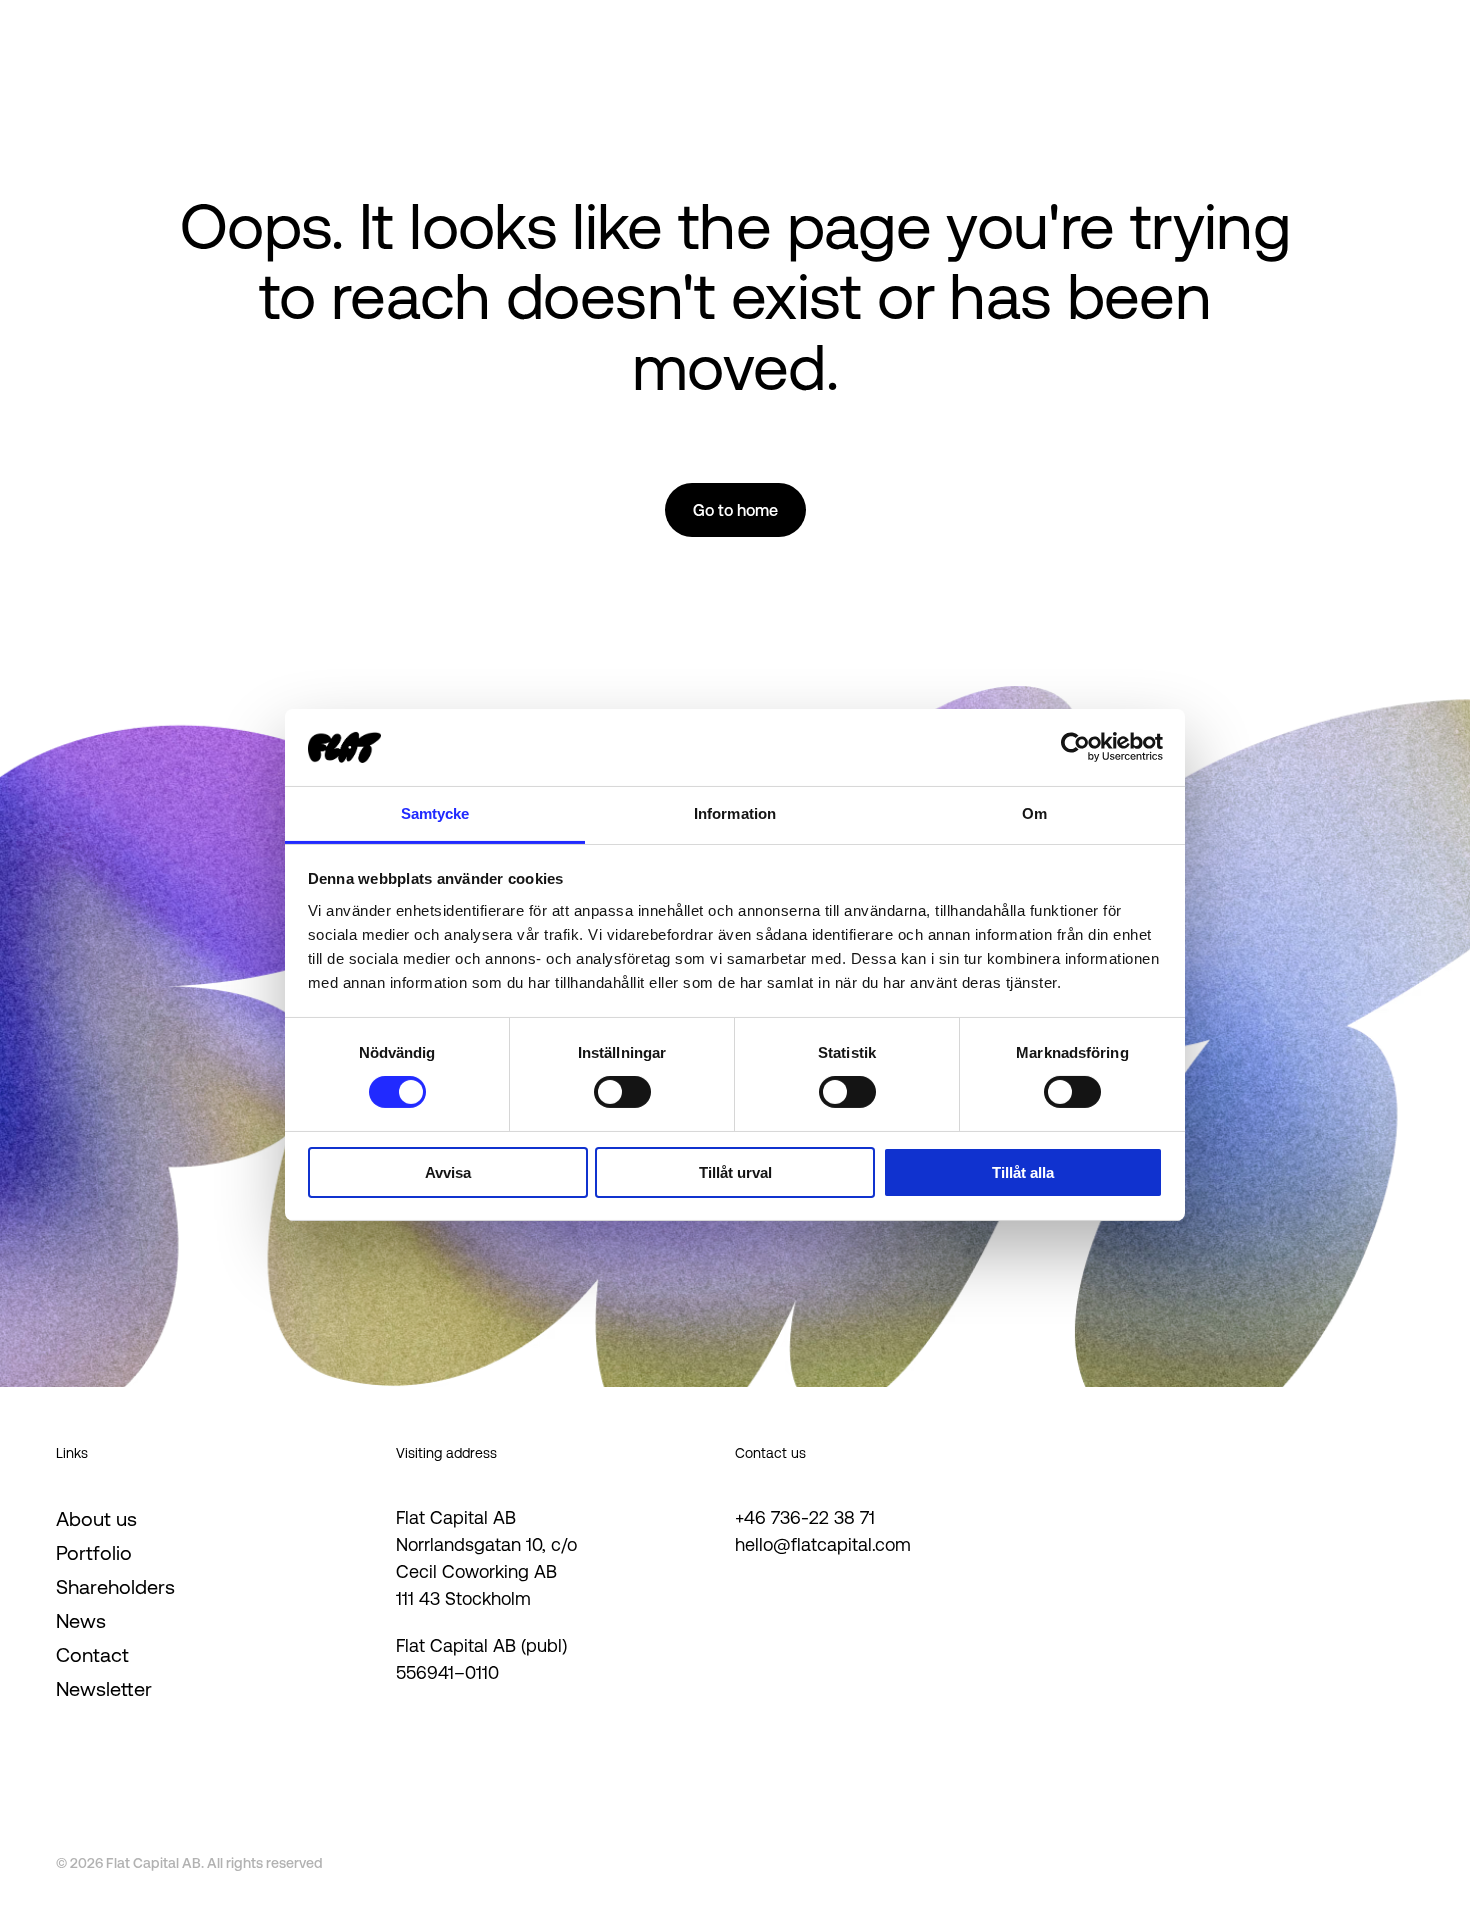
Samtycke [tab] (435, 813)
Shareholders (115, 1587)
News (81, 1621)
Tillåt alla (1023, 1172)
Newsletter (104, 1689)
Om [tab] (1034, 813)
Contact (92, 1655)
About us (96, 1519)
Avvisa (448, 1172)
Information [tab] (735, 813)
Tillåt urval (735, 1172)
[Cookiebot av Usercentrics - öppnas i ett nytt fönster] (1075, 747)
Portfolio (94, 1553)
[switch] (622, 1092)
